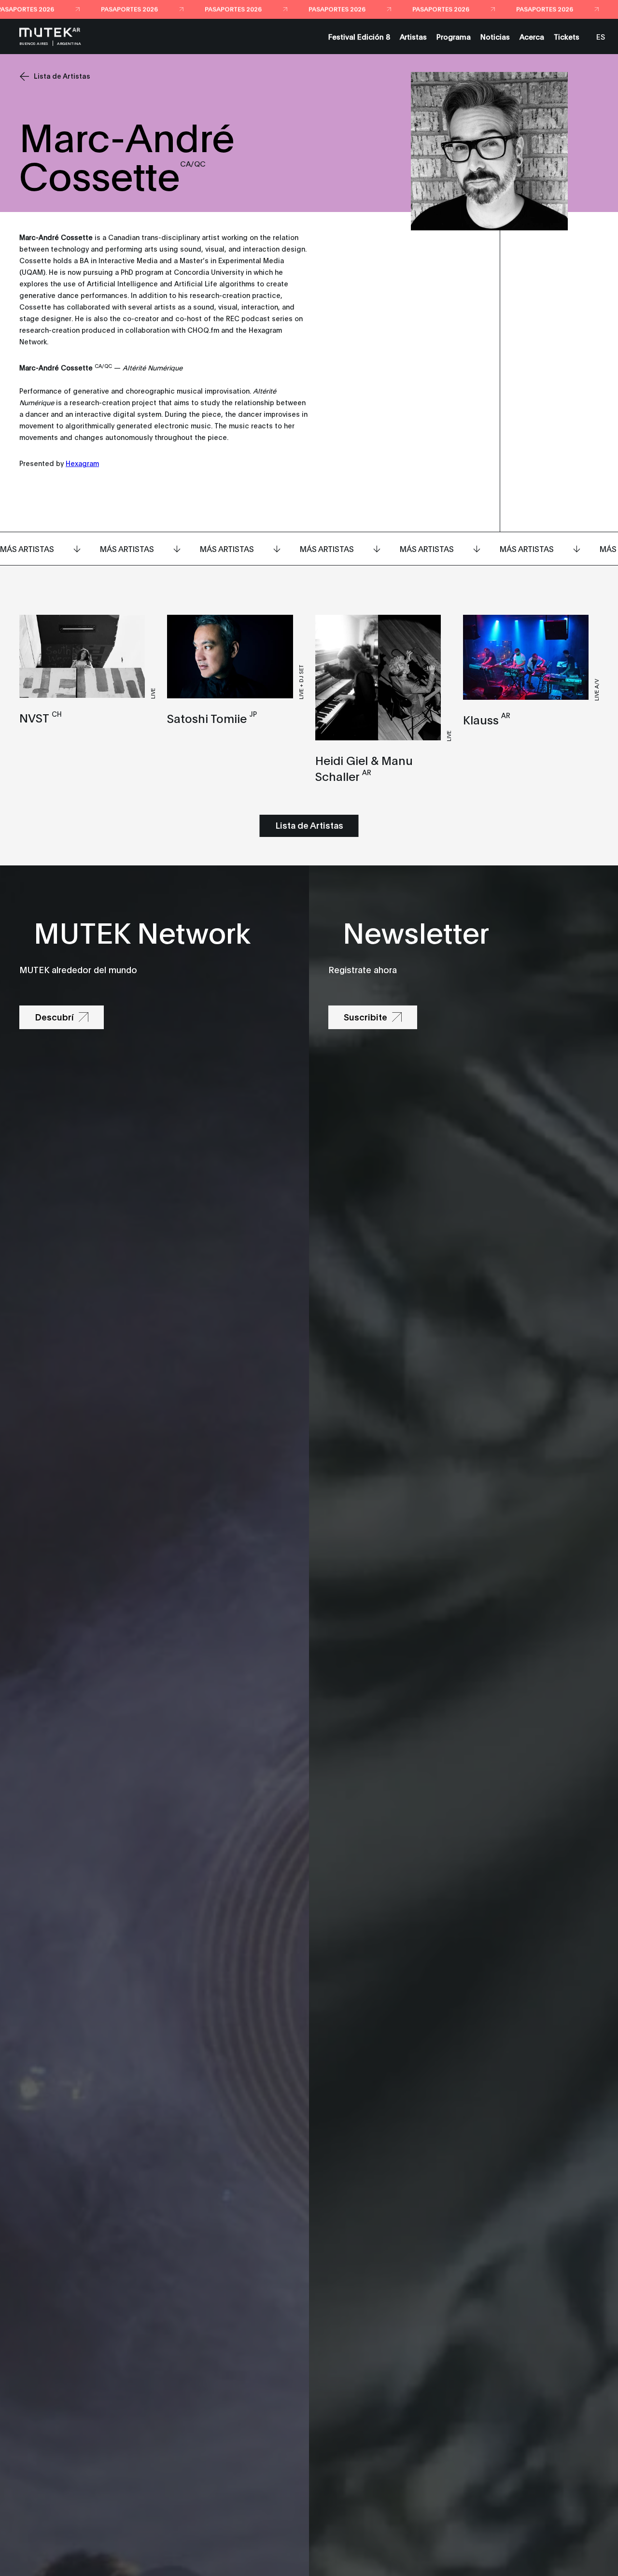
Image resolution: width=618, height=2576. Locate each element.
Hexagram (82, 463)
